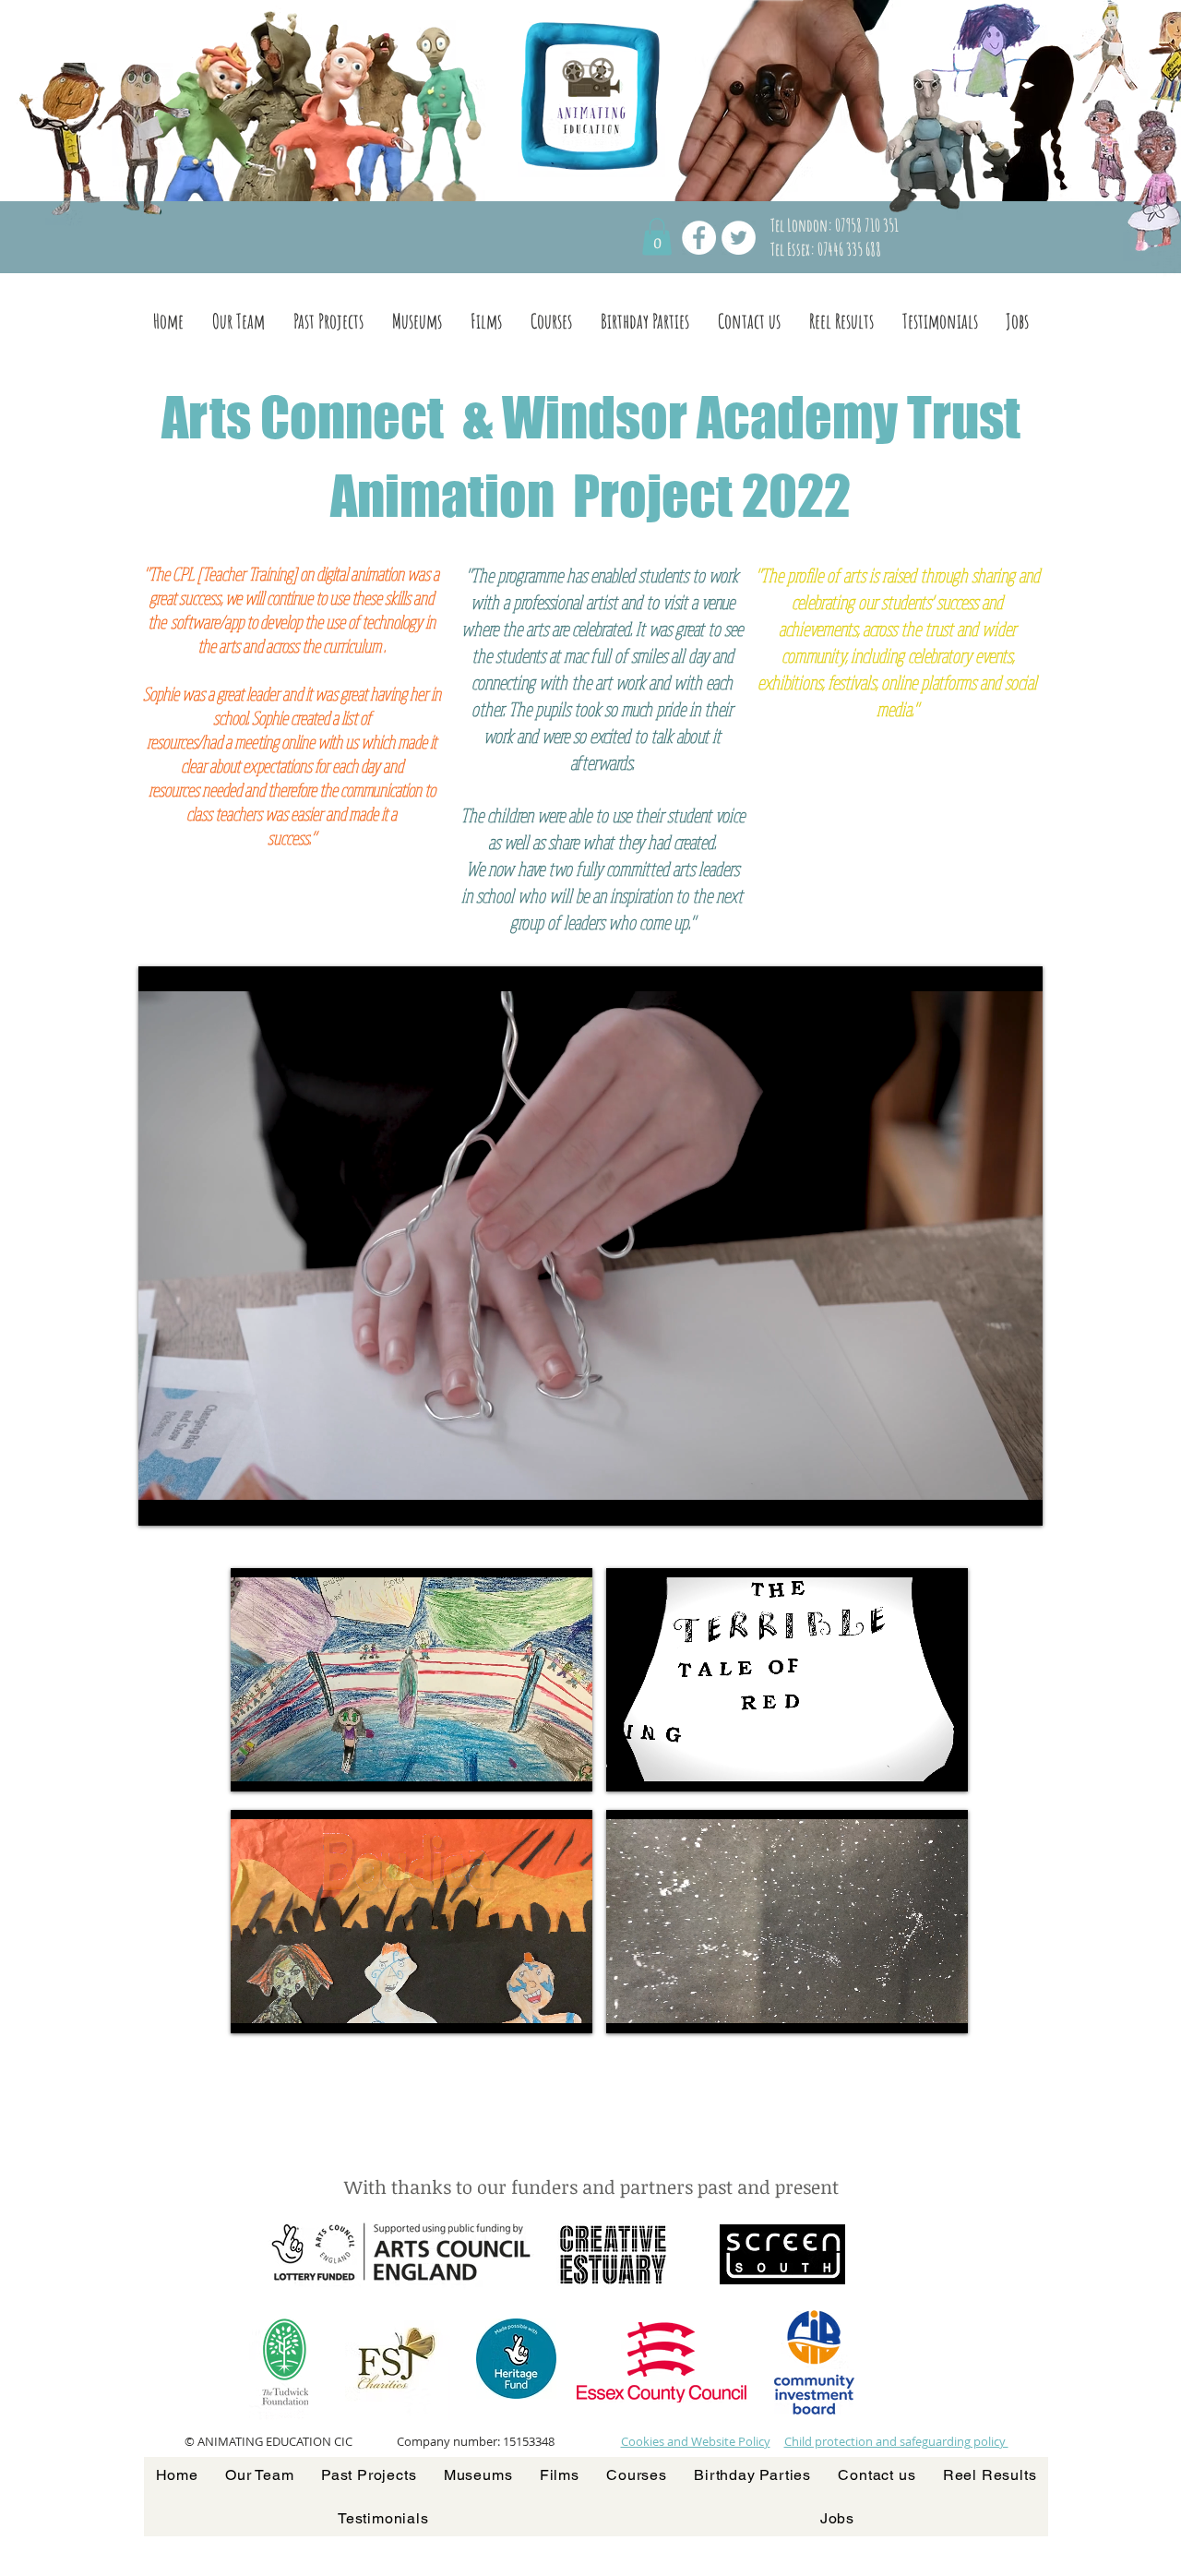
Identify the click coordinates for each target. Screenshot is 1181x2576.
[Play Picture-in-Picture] (986, 1501)
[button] (657, 237)
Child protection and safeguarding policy (896, 2441)
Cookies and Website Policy (696, 2441)
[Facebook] (699, 238)
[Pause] (162, 1501)
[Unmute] (194, 1501)
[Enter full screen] (1018, 1501)
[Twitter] (739, 238)
